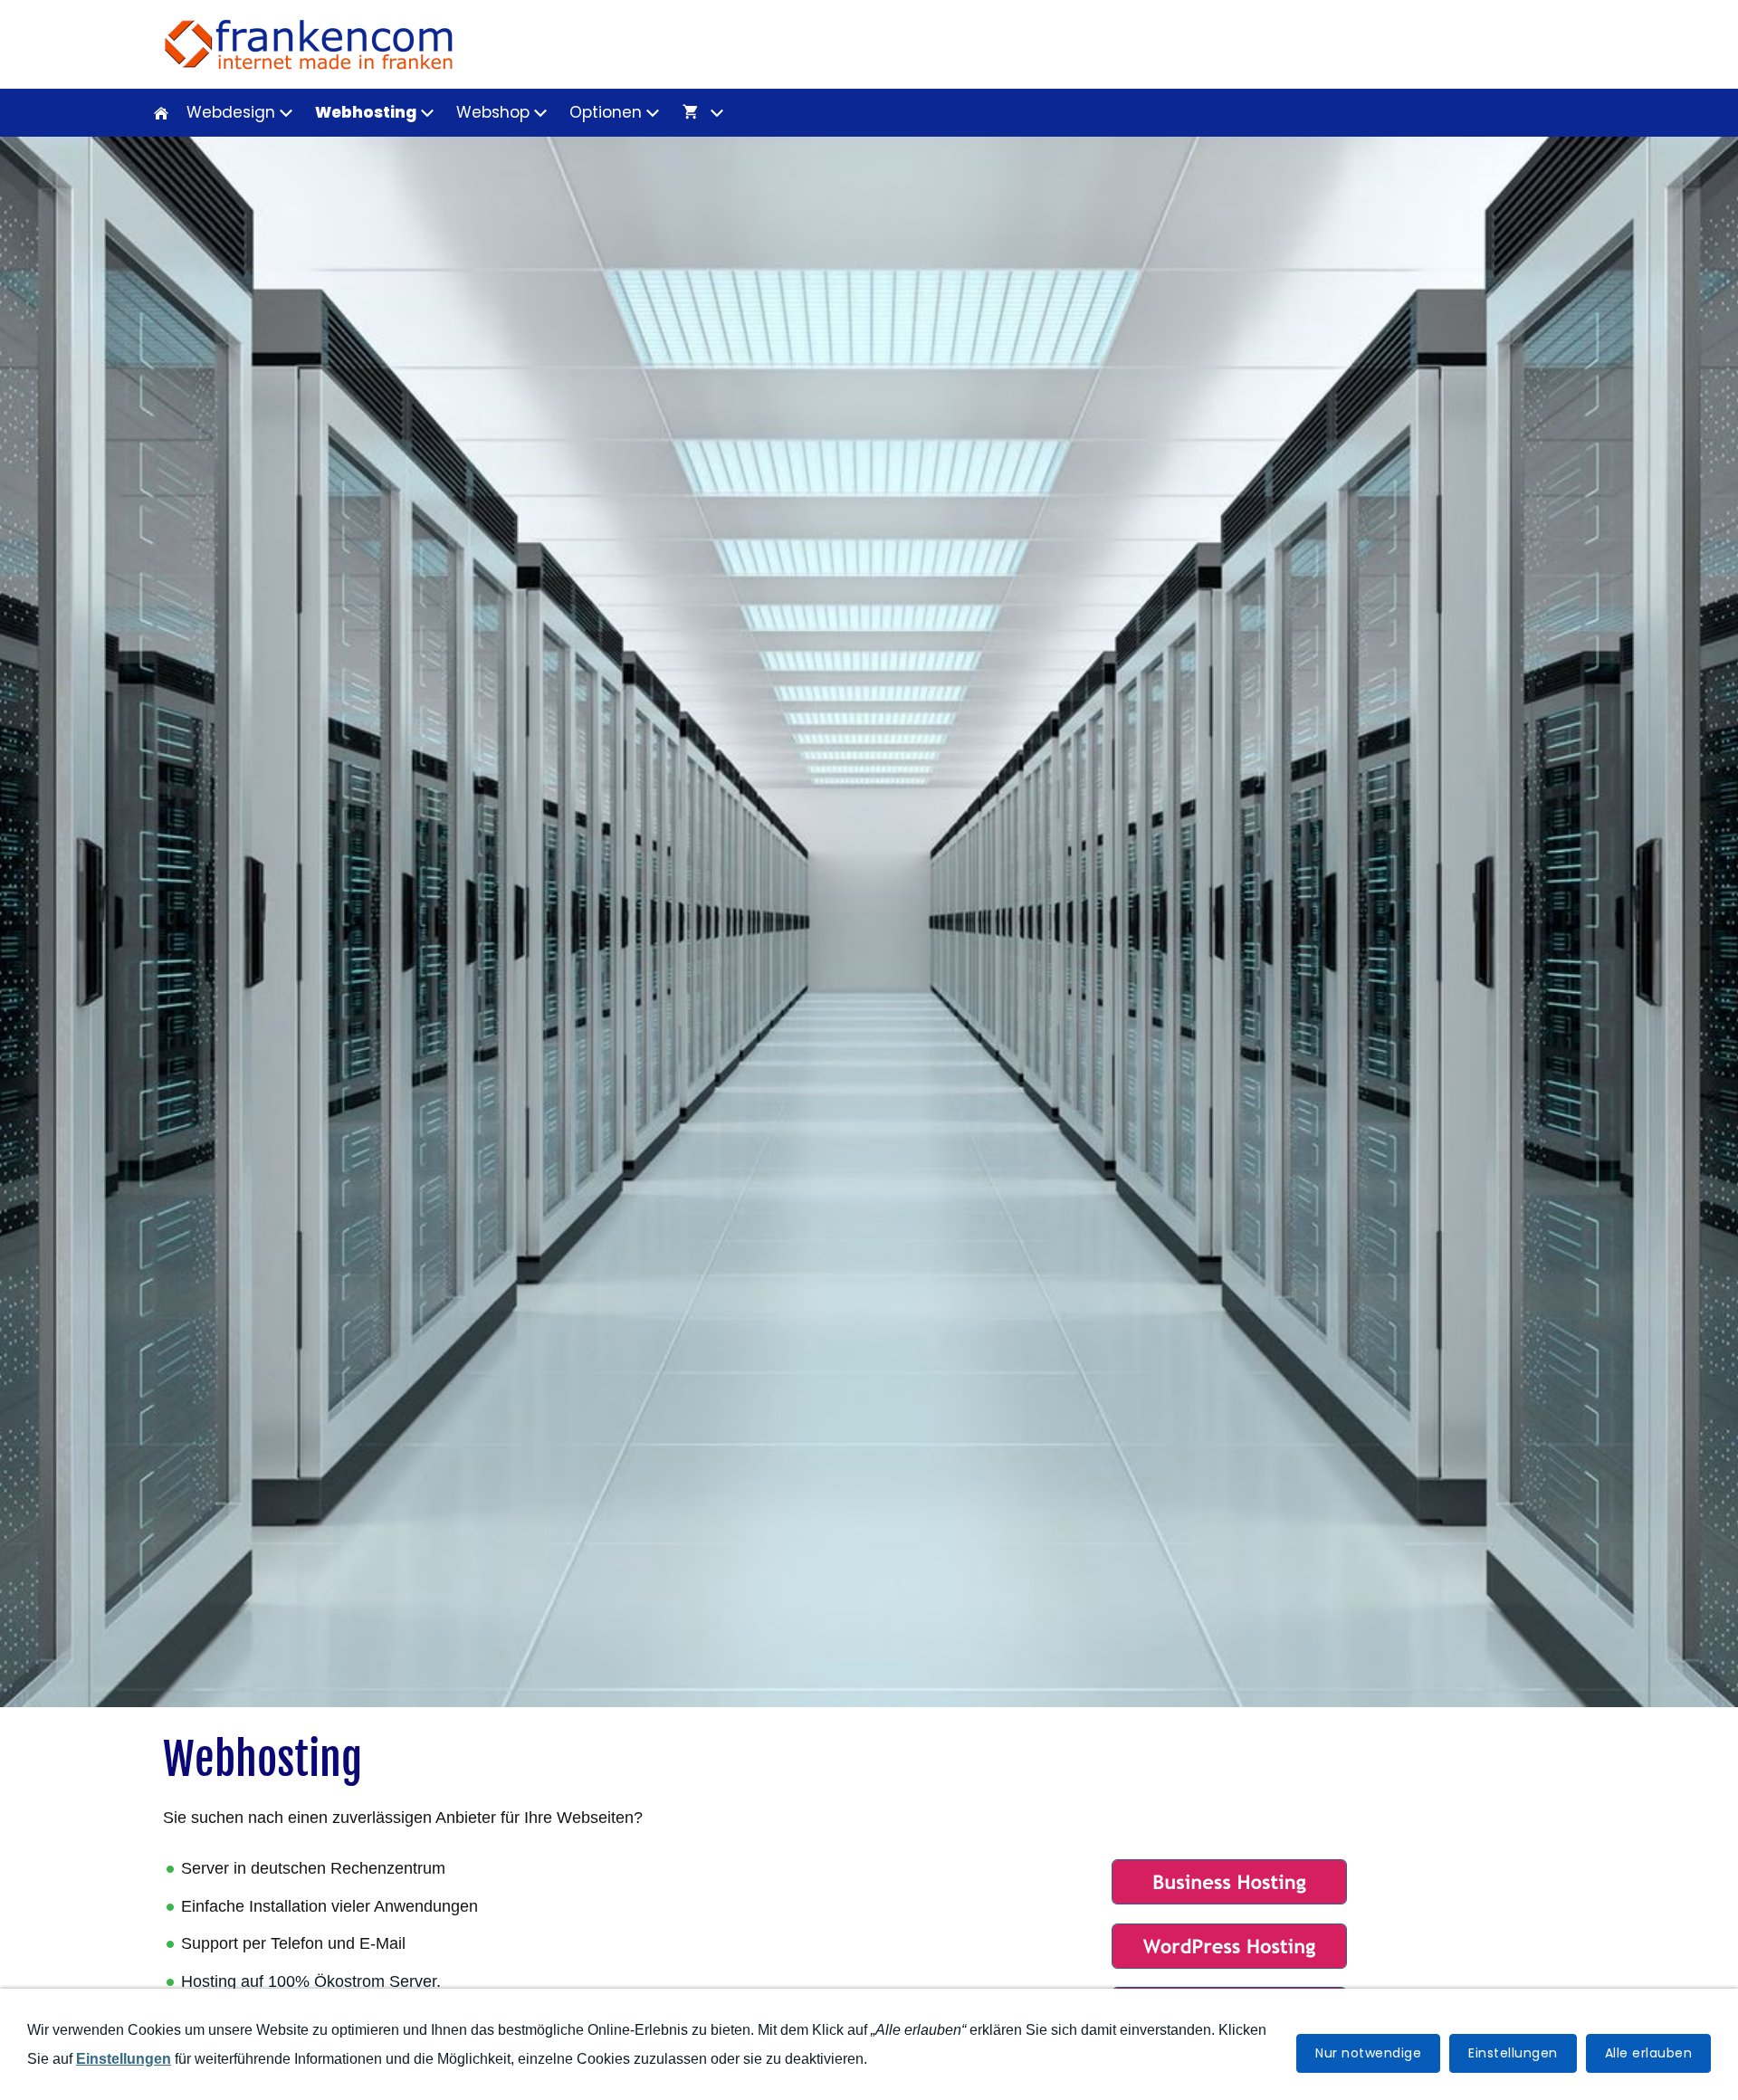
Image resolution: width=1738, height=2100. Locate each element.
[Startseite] (161, 113)
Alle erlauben (1649, 2053)
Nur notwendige (1368, 2053)
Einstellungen (1513, 2053)
